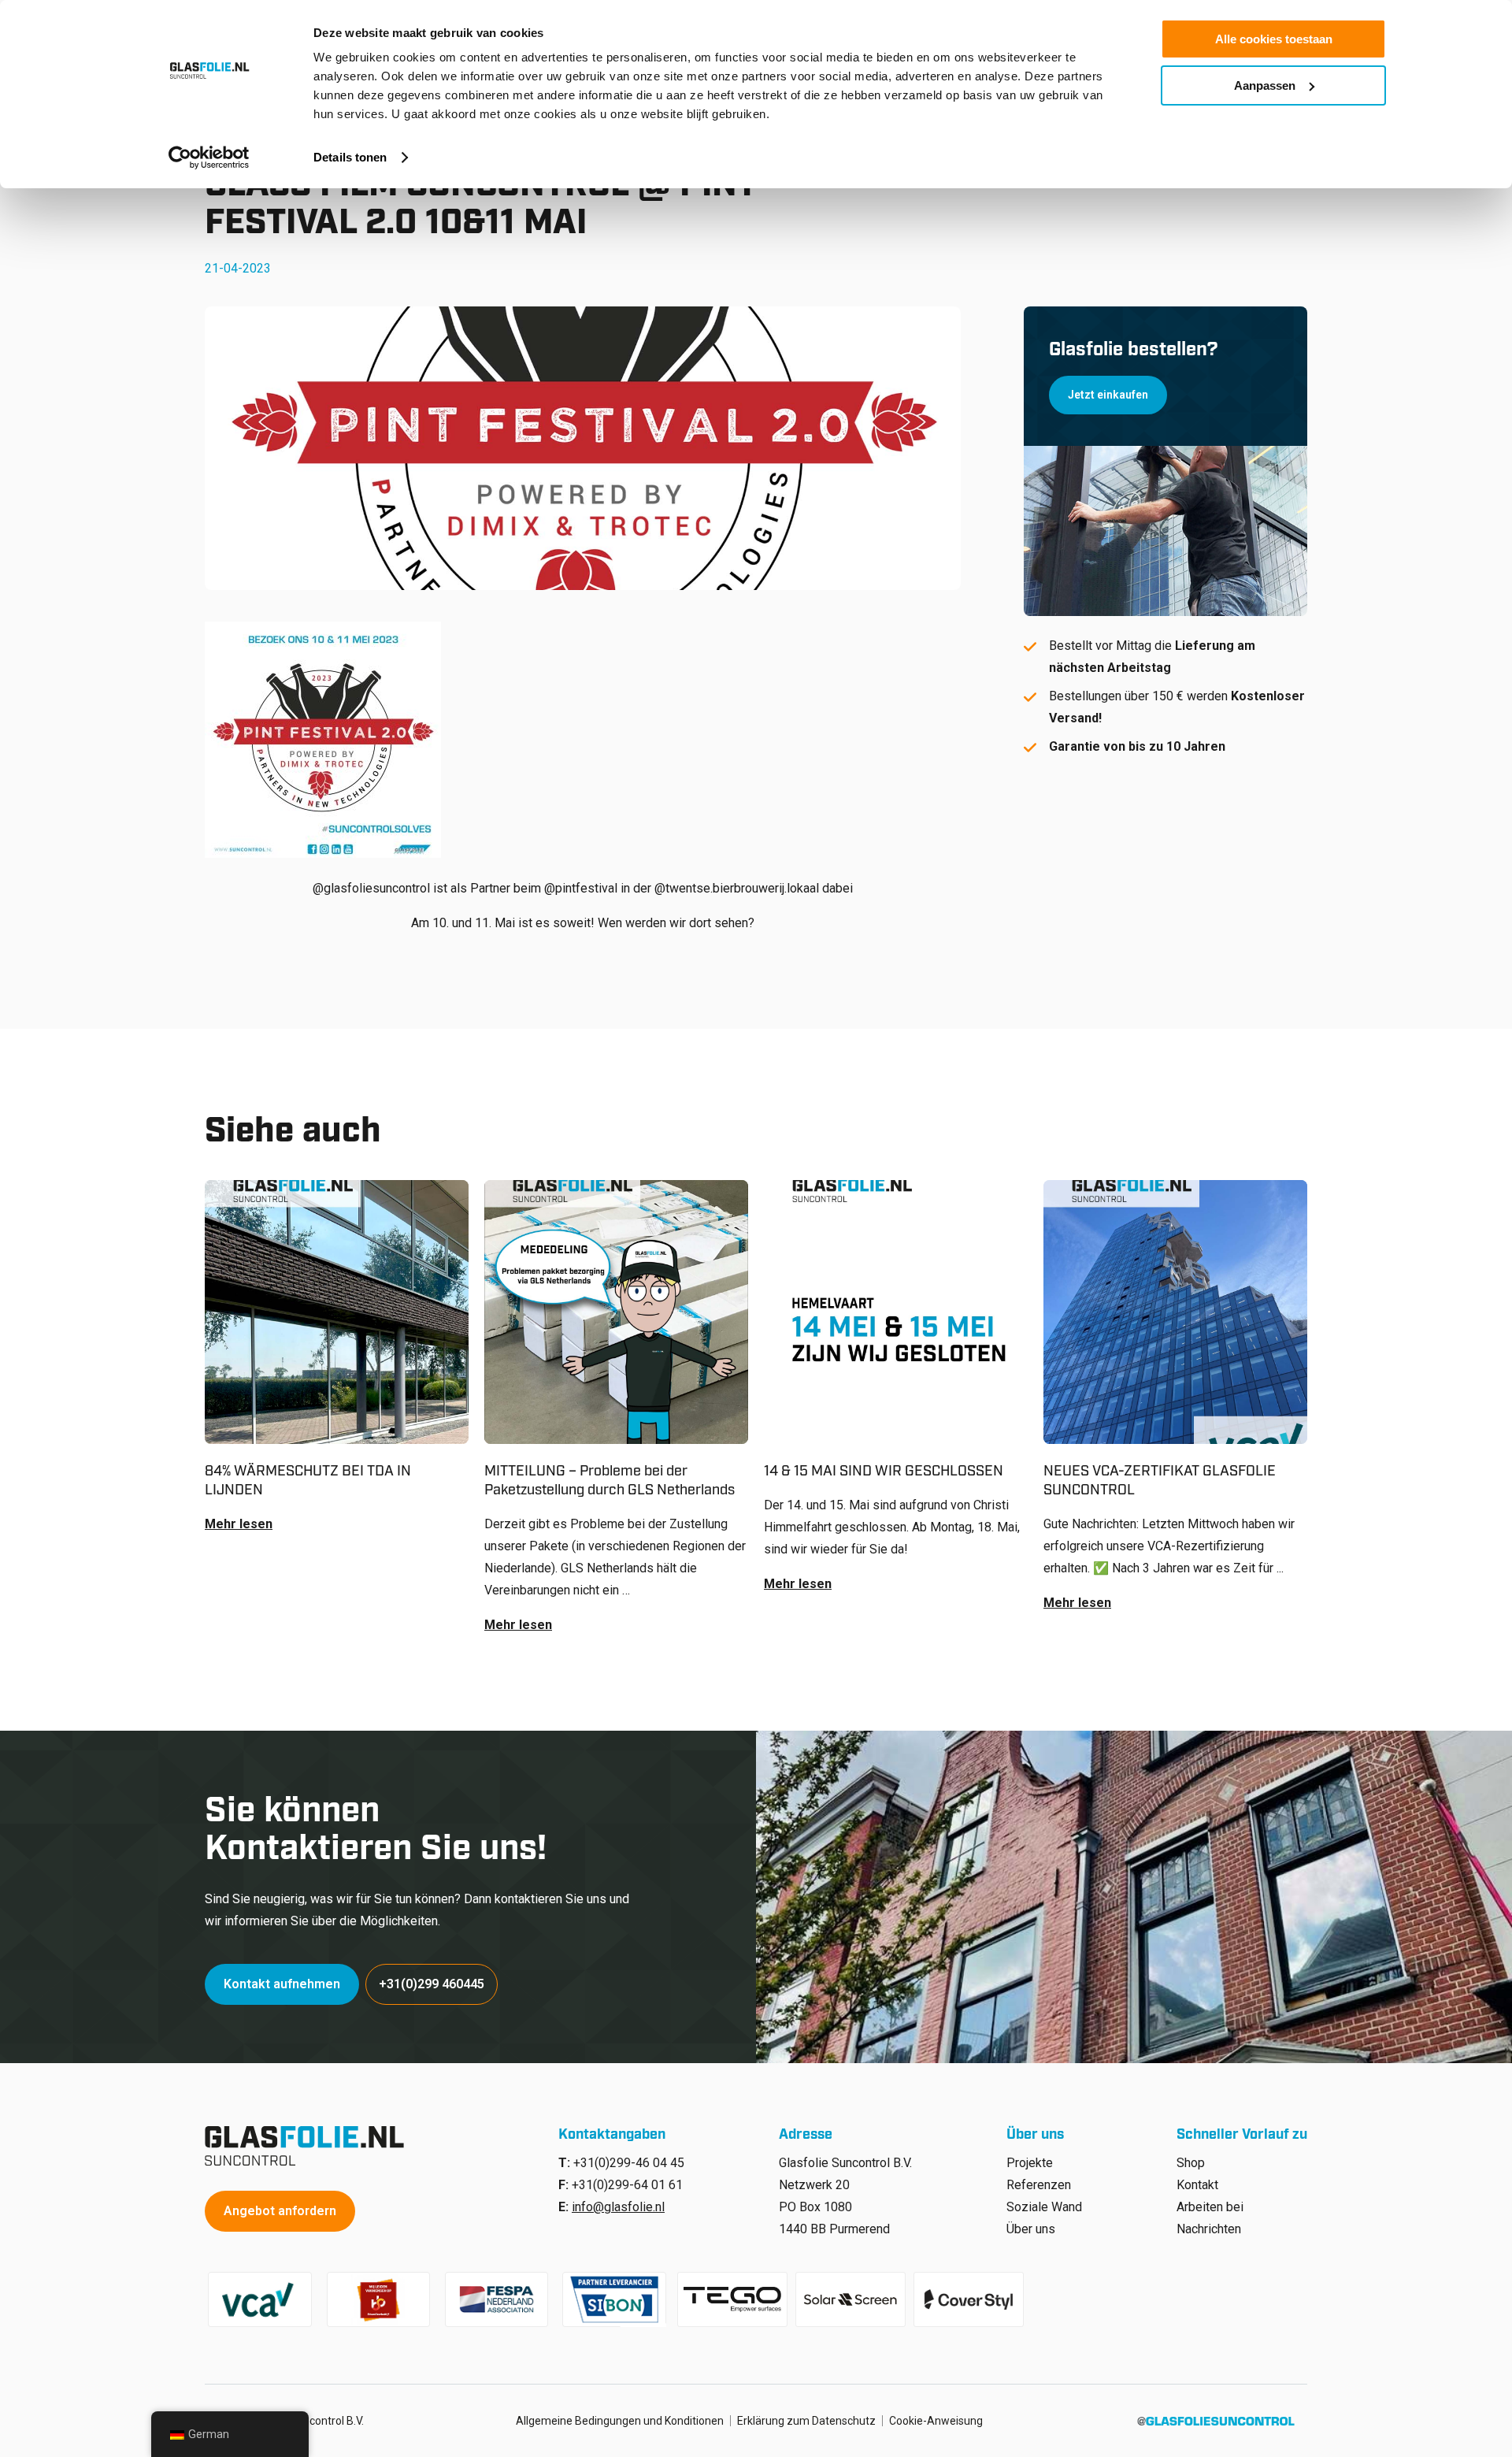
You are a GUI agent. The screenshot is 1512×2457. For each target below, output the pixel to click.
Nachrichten (1209, 2229)
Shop (1191, 2163)
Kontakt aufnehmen (282, 1984)
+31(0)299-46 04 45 (629, 2163)
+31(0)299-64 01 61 (627, 2185)
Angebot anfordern (280, 2211)
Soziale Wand (1044, 2207)
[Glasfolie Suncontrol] (309, 2146)
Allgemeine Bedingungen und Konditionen (620, 2421)
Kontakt (1197, 2185)
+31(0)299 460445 (432, 1984)
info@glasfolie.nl (618, 2207)
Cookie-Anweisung (936, 2421)
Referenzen (1039, 2185)
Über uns (1031, 2229)
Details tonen (350, 157)
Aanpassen (1265, 85)
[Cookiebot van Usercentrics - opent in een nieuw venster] (209, 158)
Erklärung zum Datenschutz (806, 2421)
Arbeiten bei (1210, 2207)
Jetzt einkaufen (1108, 395)
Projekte (1030, 2163)
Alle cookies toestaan (1274, 39)
